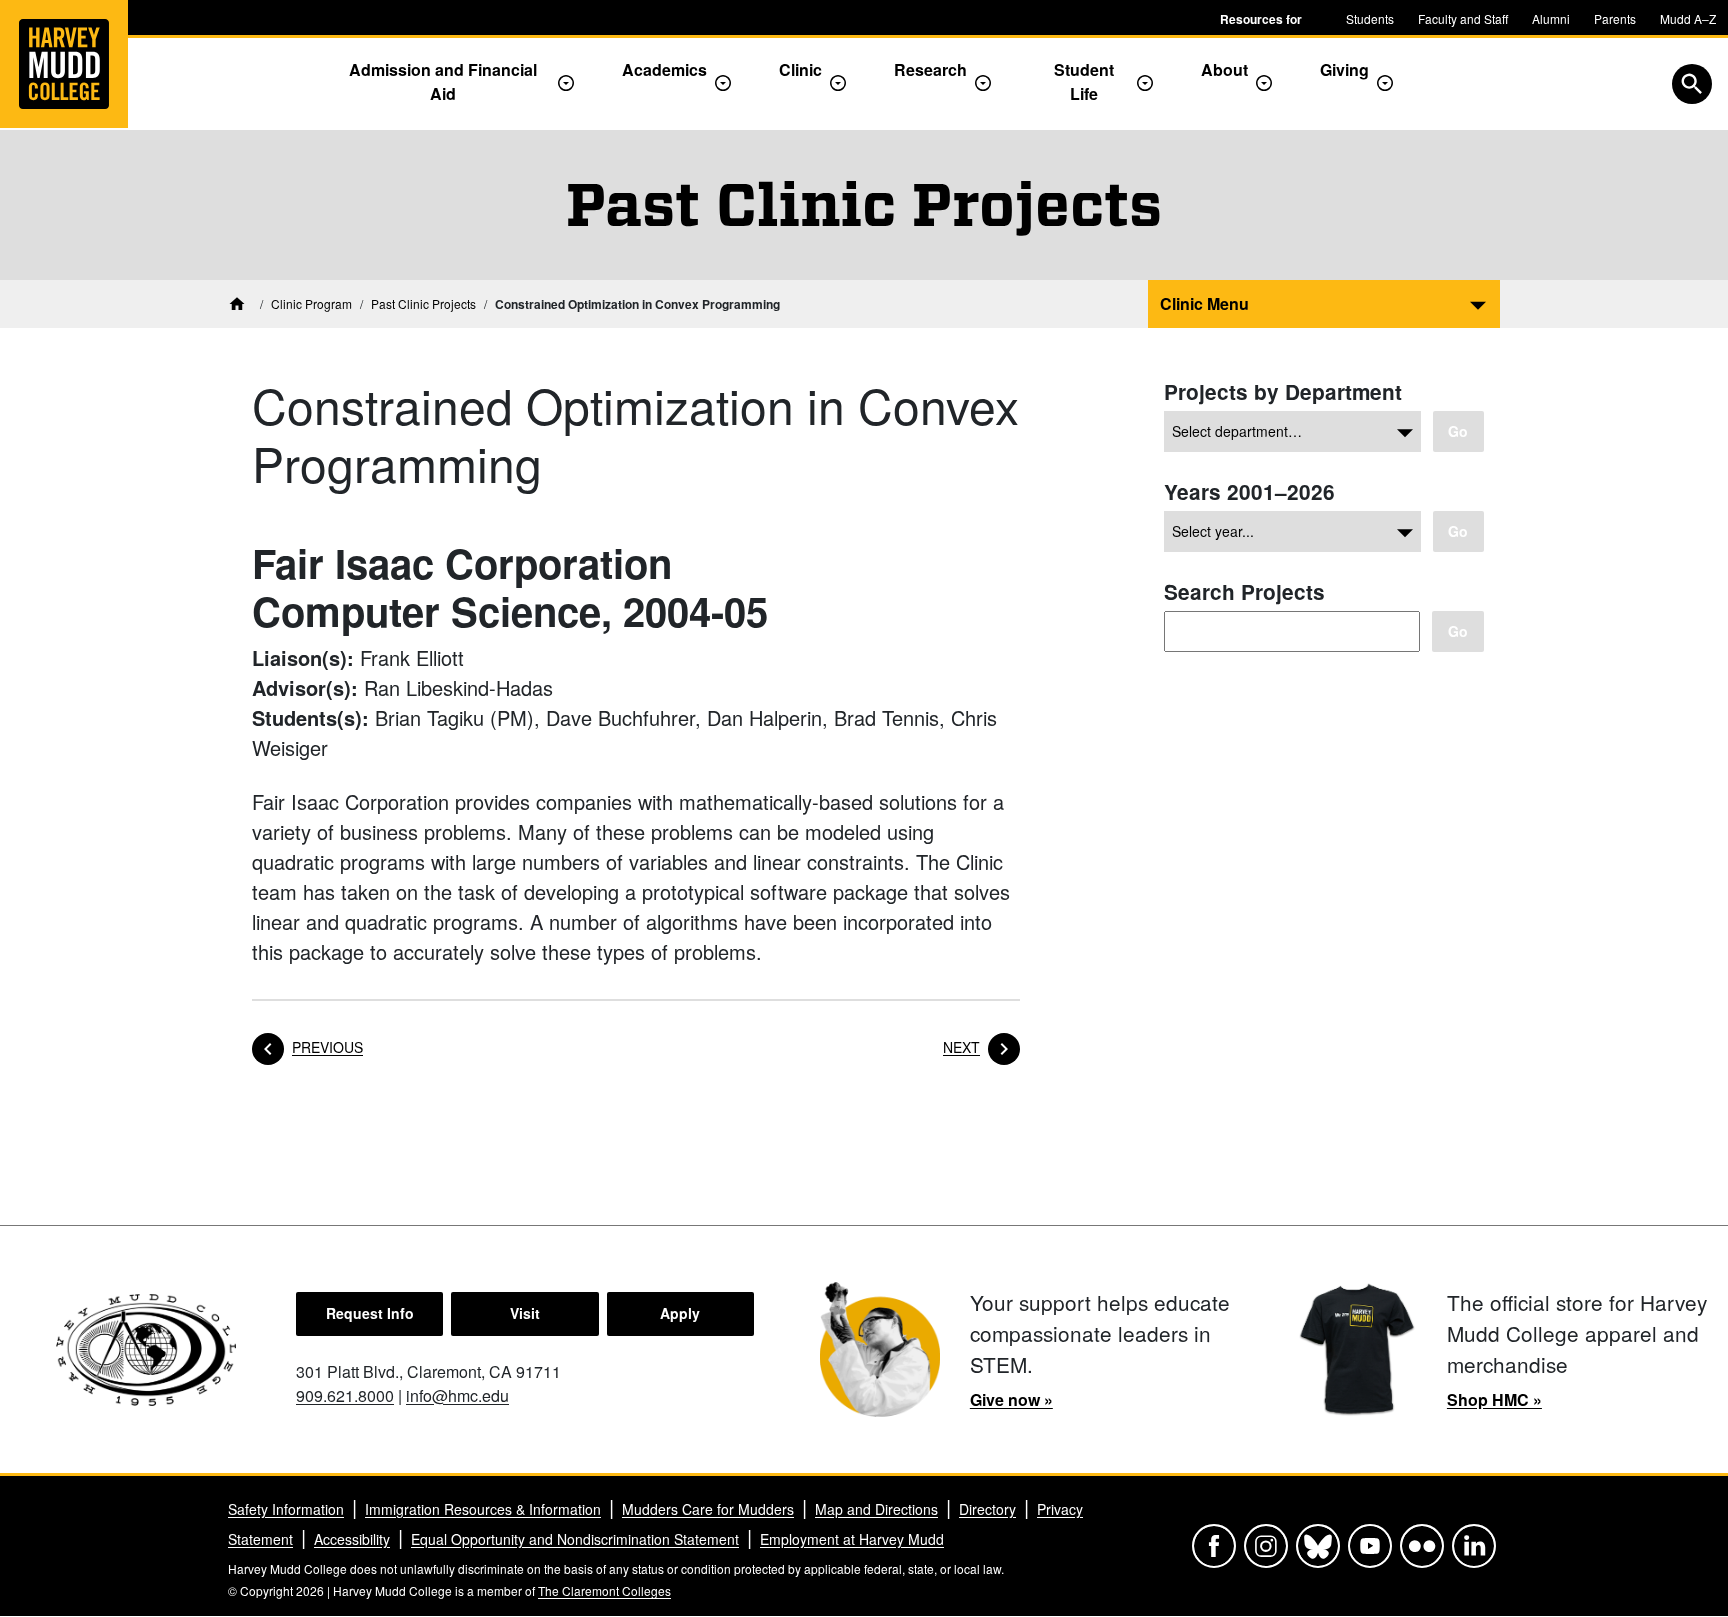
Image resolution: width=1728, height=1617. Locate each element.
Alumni (1551, 18)
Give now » (1011, 1399)
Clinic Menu (1204, 303)
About (1224, 69)
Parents (1615, 18)
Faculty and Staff (1463, 18)
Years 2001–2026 (1249, 491)
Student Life (1084, 81)
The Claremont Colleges (604, 1590)
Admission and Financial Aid (443, 81)
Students (1370, 18)
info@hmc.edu (457, 1395)
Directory (987, 1509)
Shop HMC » (1494, 1399)
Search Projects (1244, 591)
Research (930, 69)
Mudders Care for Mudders (708, 1509)
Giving (1344, 69)
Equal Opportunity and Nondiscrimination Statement (575, 1539)
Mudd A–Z (1688, 18)
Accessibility (352, 1539)
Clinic (800, 69)
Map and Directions (876, 1509)
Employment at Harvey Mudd (852, 1539)
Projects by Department (1283, 391)
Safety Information (286, 1509)
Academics (664, 69)
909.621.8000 (345, 1395)
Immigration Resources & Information (483, 1509)
